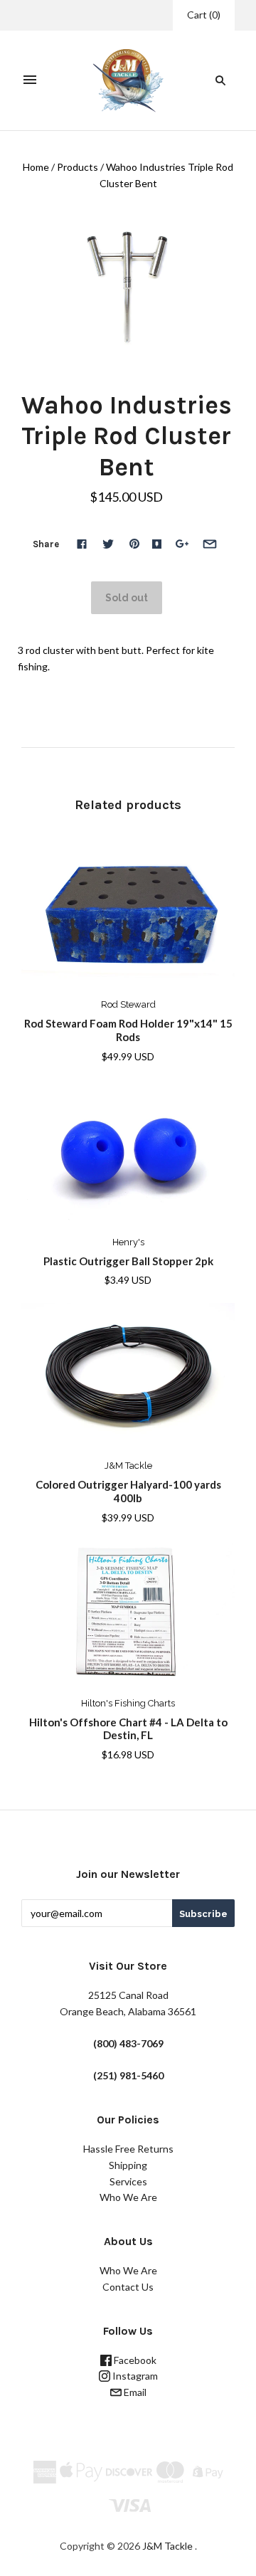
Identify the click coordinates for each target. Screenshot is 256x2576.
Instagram (134, 2376)
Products (78, 167)
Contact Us (128, 2287)
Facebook (134, 2360)
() (204, 15)
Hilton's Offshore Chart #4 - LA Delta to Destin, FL (128, 1729)
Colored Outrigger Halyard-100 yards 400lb (128, 1491)
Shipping (128, 2165)
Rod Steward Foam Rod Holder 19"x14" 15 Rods (128, 1030)
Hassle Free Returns (128, 2149)
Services (128, 2181)
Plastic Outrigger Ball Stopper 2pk (128, 1261)
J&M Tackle (128, 1466)
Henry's (128, 1242)
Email (134, 2392)
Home (36, 167)
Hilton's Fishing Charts (128, 1703)
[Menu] (30, 80)
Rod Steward (128, 1004)
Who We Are (128, 2197)
